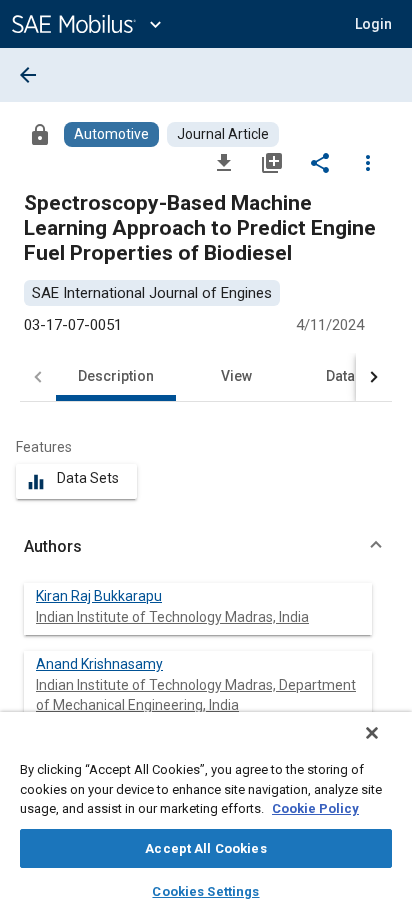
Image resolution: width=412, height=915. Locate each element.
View (236, 376)
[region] (206, 813)
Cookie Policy (315, 808)
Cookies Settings (205, 891)
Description (116, 376)
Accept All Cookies (205, 848)
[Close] (372, 733)
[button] (206, 547)
